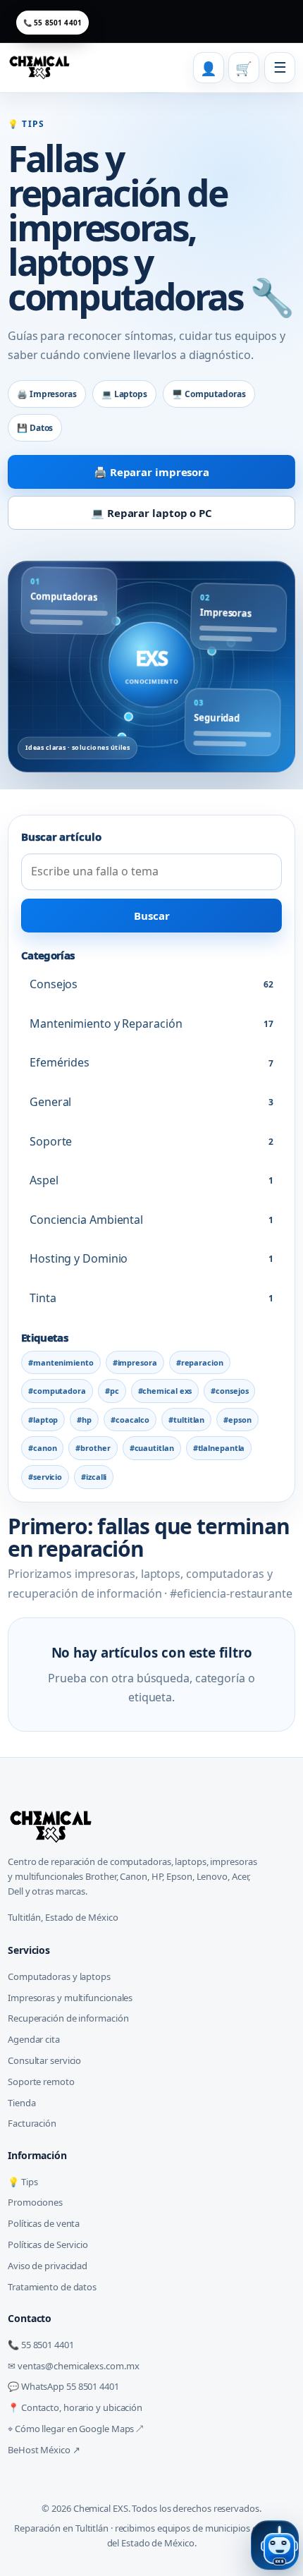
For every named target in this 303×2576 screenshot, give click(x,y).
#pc (112, 1391)
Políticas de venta (44, 2223)
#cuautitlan (152, 1448)
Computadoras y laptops (59, 1976)
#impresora (135, 1362)
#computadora (57, 1391)
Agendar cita (34, 2039)
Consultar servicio (44, 2060)
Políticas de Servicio (48, 2244)
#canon (42, 1448)
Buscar (152, 916)
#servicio (45, 1477)
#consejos (229, 1391)
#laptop (43, 1420)
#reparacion (200, 1362)
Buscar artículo (61, 837)
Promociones (35, 2202)
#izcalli (94, 1477)
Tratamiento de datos (52, 2287)
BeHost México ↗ (44, 2450)
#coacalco (130, 1420)
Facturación (32, 2123)
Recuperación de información (68, 2018)
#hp (84, 1420)
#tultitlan (186, 1420)
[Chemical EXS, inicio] (42, 68)
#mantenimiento (61, 1362)
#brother (93, 1448)
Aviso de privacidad (48, 2266)
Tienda (21, 2103)
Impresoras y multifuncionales (70, 1998)
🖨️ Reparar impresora (151, 472)
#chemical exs (165, 1391)
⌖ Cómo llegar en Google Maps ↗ (75, 2429)
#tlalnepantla (219, 1448)
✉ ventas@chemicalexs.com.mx (73, 2366)
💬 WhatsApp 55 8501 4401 (63, 2386)
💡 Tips (23, 2182)
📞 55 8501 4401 (52, 23)
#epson (237, 1420)
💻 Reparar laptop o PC (151, 513)
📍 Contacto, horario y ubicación (75, 2407)
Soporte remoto (41, 2082)
